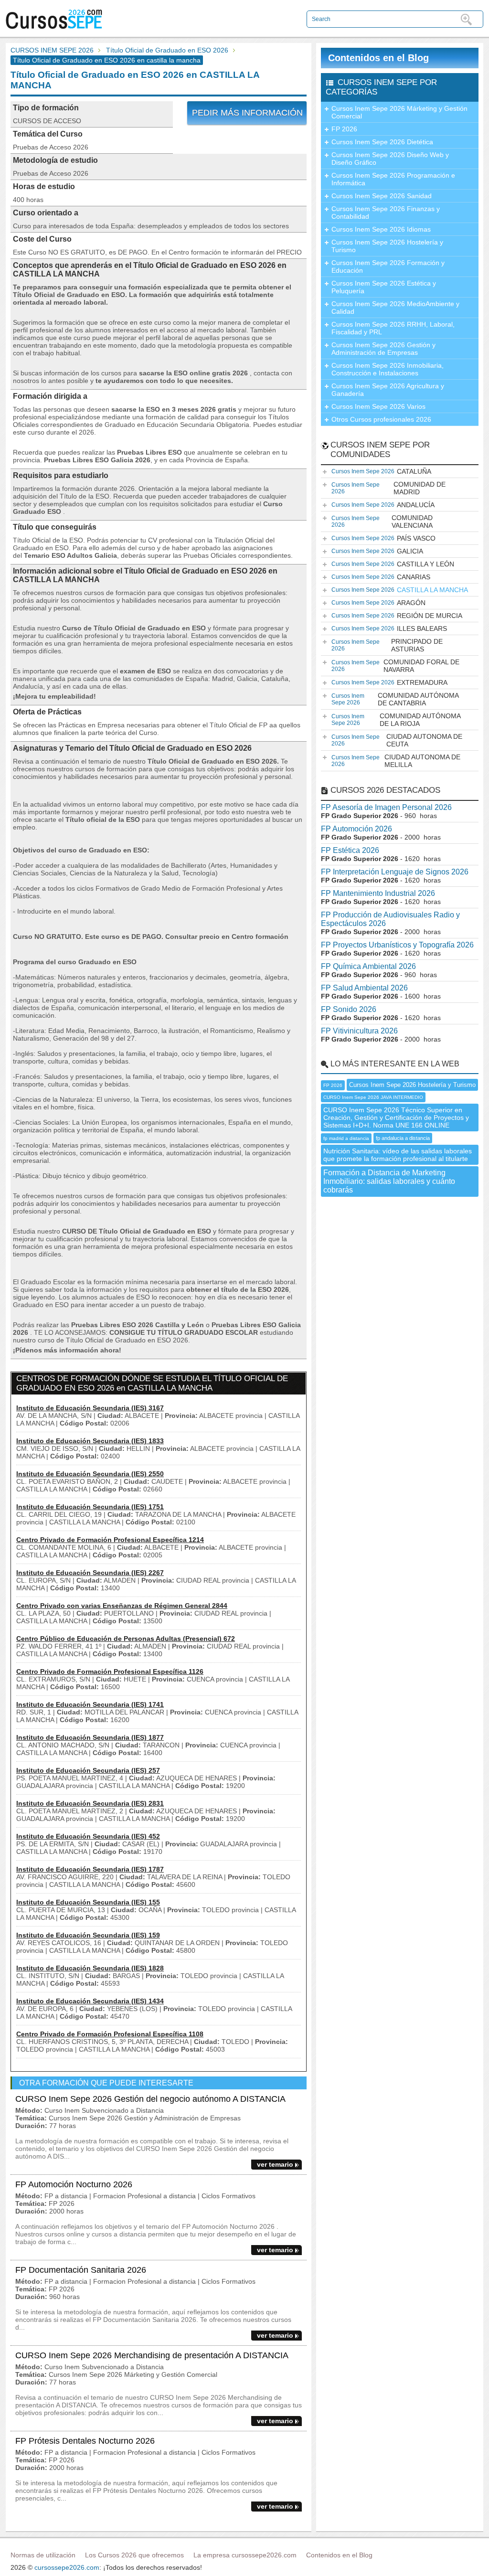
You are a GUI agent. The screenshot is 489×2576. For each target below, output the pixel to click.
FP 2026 (344, 129)
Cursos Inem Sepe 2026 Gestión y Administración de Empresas (383, 349)
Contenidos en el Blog (378, 58)
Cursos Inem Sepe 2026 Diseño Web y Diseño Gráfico (390, 159)
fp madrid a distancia (346, 1138)
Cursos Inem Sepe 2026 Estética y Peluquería (384, 287)
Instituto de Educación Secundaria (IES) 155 (88, 1902)
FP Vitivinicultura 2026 (359, 1031)
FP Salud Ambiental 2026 (364, 988)
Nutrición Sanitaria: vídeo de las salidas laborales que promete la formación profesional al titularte (398, 1155)
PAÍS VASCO (383, 538)
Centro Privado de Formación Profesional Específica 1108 (110, 2034)
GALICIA (377, 551)
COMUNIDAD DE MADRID (388, 488)
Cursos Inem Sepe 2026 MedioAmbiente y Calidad (395, 308)
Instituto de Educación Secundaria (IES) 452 (88, 1836)
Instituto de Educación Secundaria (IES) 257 (88, 1770)
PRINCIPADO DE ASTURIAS (387, 645)
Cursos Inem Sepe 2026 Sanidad (382, 196)
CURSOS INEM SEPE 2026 (52, 50)
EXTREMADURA (389, 682)
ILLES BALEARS (389, 628)
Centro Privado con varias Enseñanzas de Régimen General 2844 (122, 1606)
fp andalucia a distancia (403, 1138)
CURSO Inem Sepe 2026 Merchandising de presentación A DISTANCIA (152, 2355)
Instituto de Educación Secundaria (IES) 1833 (90, 1441)
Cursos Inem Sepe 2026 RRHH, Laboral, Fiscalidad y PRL (393, 328)
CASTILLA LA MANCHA (400, 590)
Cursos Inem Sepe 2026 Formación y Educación (388, 266)
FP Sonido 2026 (349, 1009)
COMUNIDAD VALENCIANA (382, 522)
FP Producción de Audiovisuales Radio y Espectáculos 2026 (390, 919)
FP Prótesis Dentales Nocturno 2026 (85, 2441)
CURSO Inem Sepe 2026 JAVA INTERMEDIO (373, 1097)
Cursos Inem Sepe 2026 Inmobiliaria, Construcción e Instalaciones (388, 369)
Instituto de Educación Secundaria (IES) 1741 (90, 1704)
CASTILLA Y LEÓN (393, 564)
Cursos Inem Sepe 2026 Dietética (382, 142)
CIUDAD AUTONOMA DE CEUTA (397, 740)
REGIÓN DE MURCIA (397, 616)
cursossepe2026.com (67, 2567)
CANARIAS (381, 577)
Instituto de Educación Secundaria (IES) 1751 (90, 1507)
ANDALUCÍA (383, 505)
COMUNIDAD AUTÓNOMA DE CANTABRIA (395, 699)
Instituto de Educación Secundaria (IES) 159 (88, 1935)
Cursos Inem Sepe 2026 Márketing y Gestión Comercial (399, 112)
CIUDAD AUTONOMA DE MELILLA (396, 761)
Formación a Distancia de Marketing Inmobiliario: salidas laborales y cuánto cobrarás (389, 1181)
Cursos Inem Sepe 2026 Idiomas (381, 229)
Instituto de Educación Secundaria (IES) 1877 (90, 1737)
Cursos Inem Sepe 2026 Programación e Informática (393, 179)
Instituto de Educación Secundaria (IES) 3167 (90, 1408)
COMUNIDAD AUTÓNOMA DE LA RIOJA (396, 720)
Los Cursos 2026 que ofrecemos (134, 2555)
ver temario (275, 2164)
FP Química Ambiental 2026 (368, 966)
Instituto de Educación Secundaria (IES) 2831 (90, 1803)
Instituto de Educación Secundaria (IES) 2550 (90, 1474)
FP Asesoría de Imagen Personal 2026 (386, 807)
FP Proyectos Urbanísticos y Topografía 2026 (397, 945)
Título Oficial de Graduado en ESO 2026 (167, 50)
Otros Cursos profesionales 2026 (381, 419)
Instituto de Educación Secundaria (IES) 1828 (90, 1968)
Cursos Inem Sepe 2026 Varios (378, 406)
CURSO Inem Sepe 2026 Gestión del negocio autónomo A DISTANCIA (150, 2099)
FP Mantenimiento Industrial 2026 (378, 893)
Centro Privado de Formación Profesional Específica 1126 (110, 1671)
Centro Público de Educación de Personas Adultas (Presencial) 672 (126, 1639)
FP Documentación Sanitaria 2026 (81, 2270)
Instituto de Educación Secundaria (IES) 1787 (90, 1869)
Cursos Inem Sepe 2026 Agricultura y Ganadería (388, 390)
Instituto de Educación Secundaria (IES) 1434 (90, 2001)
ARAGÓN (378, 603)
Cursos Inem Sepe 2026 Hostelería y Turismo (387, 246)
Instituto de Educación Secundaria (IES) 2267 (90, 1573)
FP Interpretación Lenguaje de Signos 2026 (395, 872)
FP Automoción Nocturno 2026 (74, 2184)
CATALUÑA (381, 471)
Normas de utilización (43, 2555)
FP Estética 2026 (350, 850)
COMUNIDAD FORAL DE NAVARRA (395, 666)
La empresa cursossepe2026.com (245, 2555)
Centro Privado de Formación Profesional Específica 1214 (110, 1540)
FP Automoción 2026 (356, 829)
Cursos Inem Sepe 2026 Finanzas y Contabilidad (386, 213)
